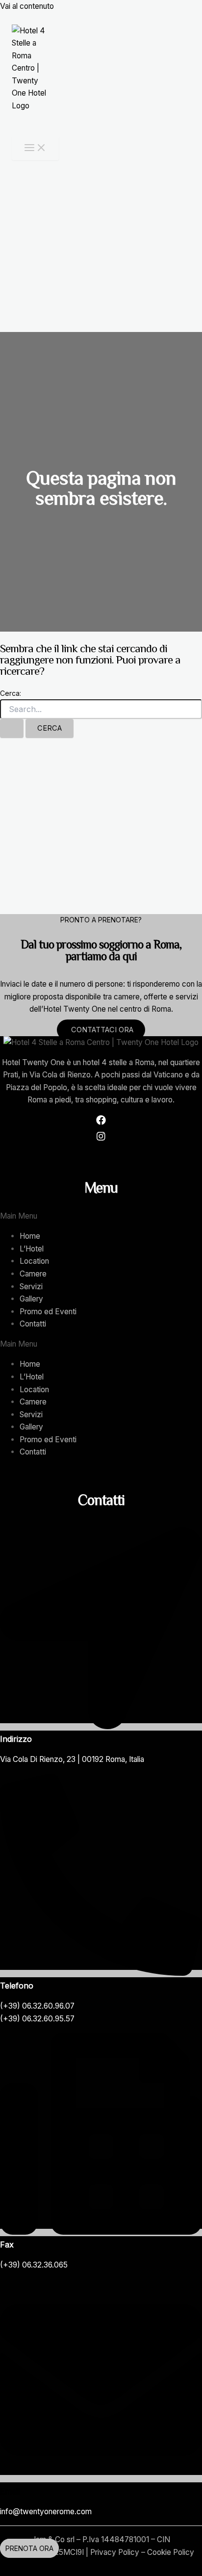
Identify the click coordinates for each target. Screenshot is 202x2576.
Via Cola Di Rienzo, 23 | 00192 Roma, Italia (72, 1759)
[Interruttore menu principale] (35, 148)
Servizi (31, 1287)
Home (30, 1236)
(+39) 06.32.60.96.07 (37, 2006)
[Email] (101, 2479)
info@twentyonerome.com (46, 2512)
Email (10, 2491)
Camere (33, 1274)
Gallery (31, 1299)
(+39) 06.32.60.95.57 (37, 2019)
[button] (101, 1216)
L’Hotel (32, 1249)
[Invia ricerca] (12, 728)
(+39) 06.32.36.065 (34, 2265)
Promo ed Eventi (48, 1312)
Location (34, 1261)
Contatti (33, 1324)
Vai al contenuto (27, 6)
